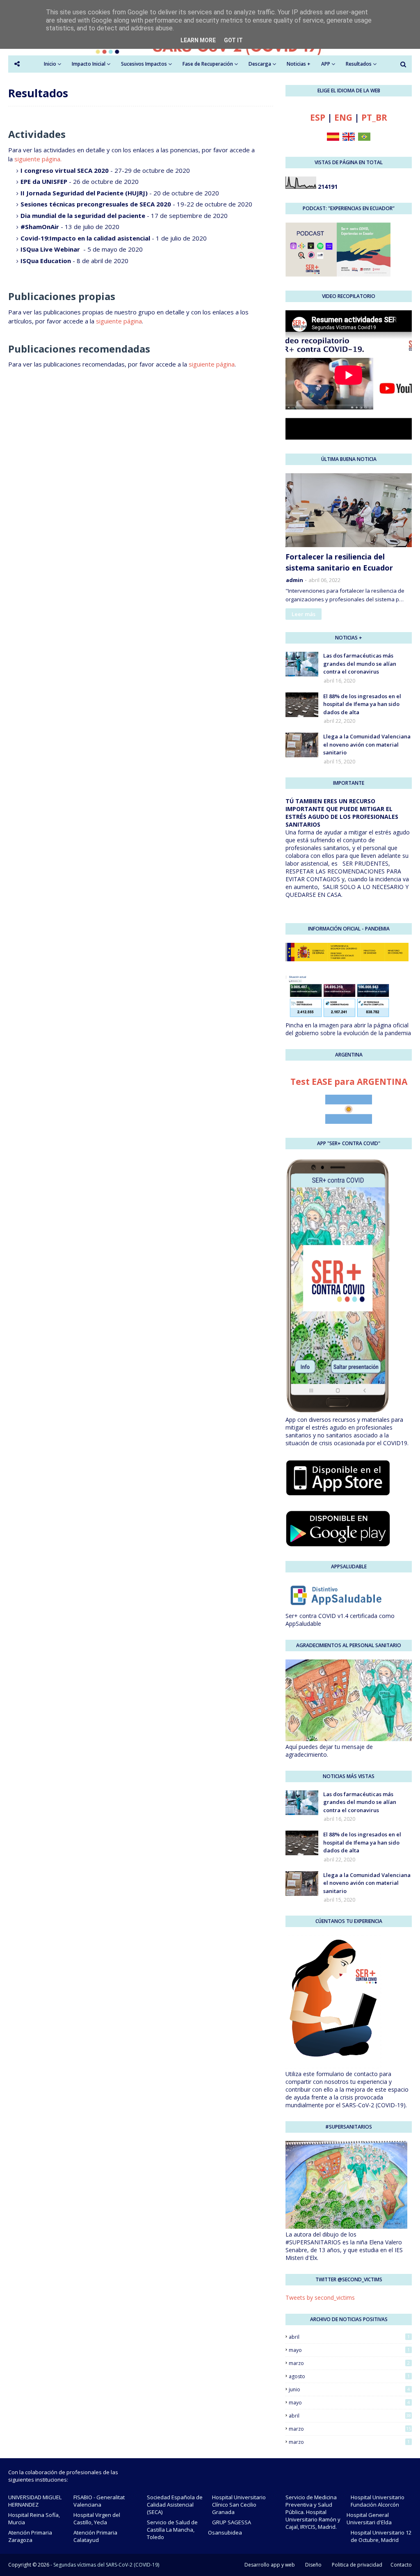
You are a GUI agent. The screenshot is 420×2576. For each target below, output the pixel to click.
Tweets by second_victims (320, 2298)
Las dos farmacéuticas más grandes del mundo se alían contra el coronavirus (360, 663)
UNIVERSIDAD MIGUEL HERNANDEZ (35, 2501)
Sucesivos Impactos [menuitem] (144, 64)
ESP (318, 117)
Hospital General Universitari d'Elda (369, 2519)
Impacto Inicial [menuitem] (89, 64)
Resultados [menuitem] (359, 64)
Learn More (198, 40)
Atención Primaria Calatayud (95, 2536)
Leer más (304, 614)
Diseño (313, 2565)
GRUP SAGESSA (232, 2522)
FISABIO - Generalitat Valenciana (99, 2501)
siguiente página (119, 321)
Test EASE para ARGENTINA (349, 1082)
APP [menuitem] (326, 64)
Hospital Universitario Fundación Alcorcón (378, 2501)
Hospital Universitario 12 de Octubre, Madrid (381, 2536)
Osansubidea (225, 2532)
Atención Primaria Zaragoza (30, 2536)
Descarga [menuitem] (260, 64)
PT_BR (374, 117)
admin (294, 580)
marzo (349, 2363)
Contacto (401, 2565)
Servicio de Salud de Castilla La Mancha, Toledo (172, 2530)
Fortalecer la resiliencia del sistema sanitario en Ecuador (339, 562)
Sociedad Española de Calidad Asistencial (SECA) (175, 2505)
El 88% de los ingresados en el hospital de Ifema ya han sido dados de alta (362, 704)
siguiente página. (38, 159)
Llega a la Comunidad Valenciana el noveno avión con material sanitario (367, 744)
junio (349, 2389)
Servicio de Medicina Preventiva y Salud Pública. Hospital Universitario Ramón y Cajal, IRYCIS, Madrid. (313, 2512)
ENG (343, 117)
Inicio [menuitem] (50, 64)
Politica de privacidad (357, 2565)
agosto (349, 2376)
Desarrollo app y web (270, 2565)
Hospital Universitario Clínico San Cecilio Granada (239, 2505)
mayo (349, 2350)
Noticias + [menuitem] (299, 64)
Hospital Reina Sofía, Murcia (34, 2519)
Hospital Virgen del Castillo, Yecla (97, 2519)
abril (349, 2337)
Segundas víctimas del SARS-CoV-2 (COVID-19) (106, 2565)
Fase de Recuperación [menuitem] (208, 64)
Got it (233, 40)
